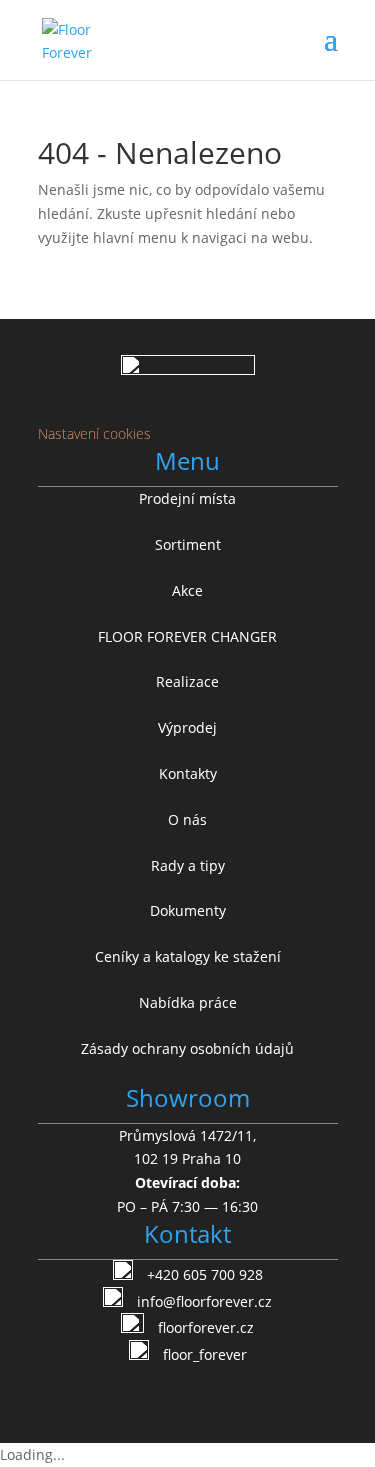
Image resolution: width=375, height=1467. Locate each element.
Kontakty (188, 773)
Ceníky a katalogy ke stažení (188, 956)
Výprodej (187, 727)
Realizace (187, 681)
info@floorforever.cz (204, 1301)
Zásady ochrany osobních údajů (187, 1048)
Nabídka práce (188, 1002)
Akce (187, 590)
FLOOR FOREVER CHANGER (187, 636)
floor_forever (205, 1354)
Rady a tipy (188, 865)
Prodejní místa (187, 498)
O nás (187, 819)
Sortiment (188, 544)
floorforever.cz (206, 1327)
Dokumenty (188, 910)
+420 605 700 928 (205, 1274)
